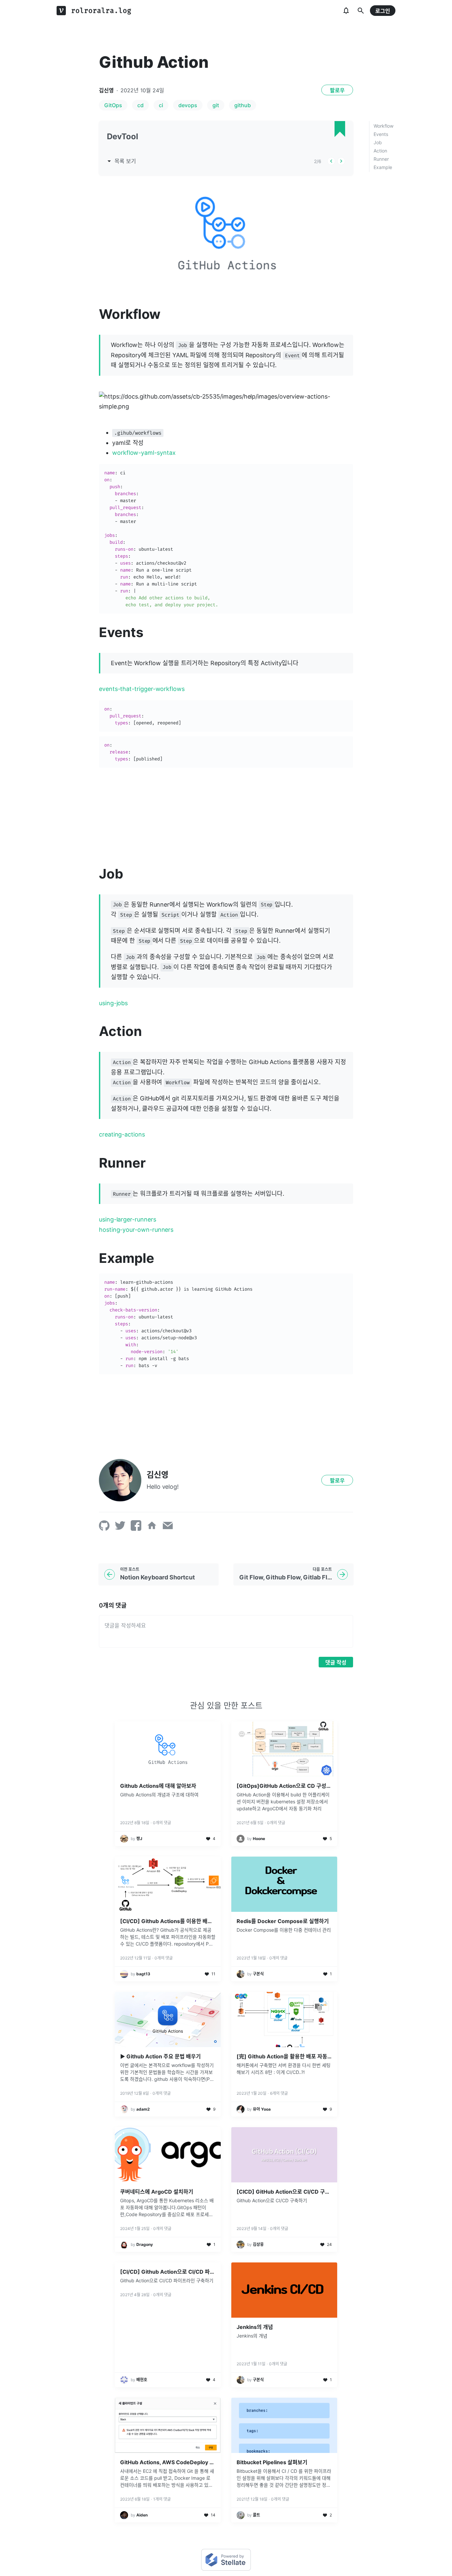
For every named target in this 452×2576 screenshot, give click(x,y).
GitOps (113, 105)
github (243, 105)
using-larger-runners (128, 1219)
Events (381, 134)
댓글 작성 (336, 1662)
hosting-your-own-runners (136, 1230)
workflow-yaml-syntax (144, 453)
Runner (381, 159)
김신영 (106, 90)
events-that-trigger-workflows (142, 689)
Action (380, 151)
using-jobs (113, 1003)
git (216, 105)
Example (383, 167)
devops (188, 105)
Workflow (384, 126)
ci (161, 105)
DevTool (123, 136)
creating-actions (122, 1134)
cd (140, 105)
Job (378, 142)
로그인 (383, 11)
